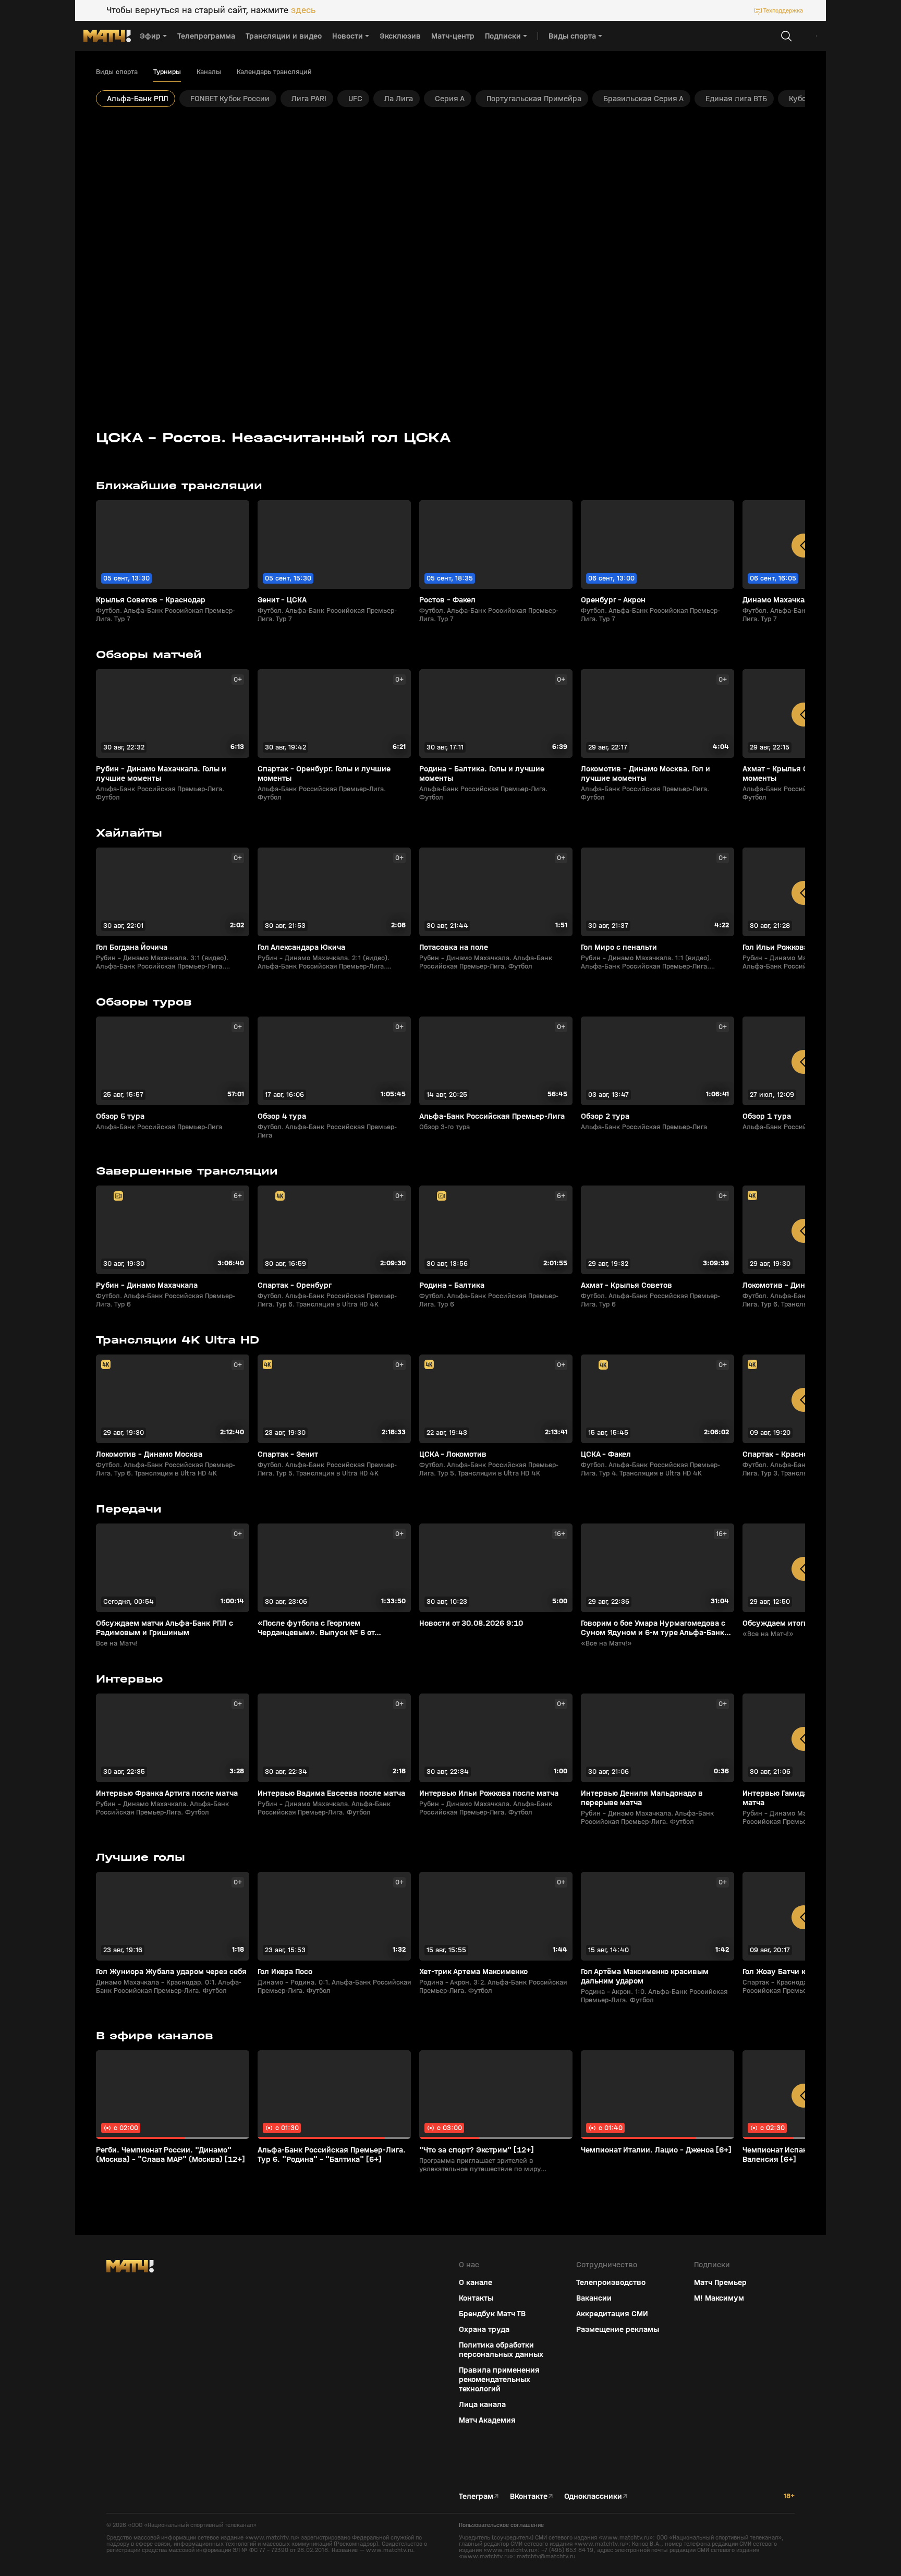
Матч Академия (487, 2420)
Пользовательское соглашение (501, 2525)
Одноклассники (593, 2496)
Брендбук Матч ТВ (492, 2314)
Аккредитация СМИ (612, 2314)
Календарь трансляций (274, 72)
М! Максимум (719, 2298)
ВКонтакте (529, 2496)
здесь (303, 10)
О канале (476, 2282)
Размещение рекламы (618, 2329)
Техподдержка (783, 10)
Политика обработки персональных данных (501, 2350)
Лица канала (482, 2404)
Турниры (167, 72)
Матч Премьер (720, 2282)
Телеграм (476, 2496)
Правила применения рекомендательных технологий (499, 2379)
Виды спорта (117, 72)
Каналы (209, 72)
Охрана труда (484, 2329)
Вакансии (594, 2298)
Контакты (476, 2298)
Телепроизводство (611, 2282)
